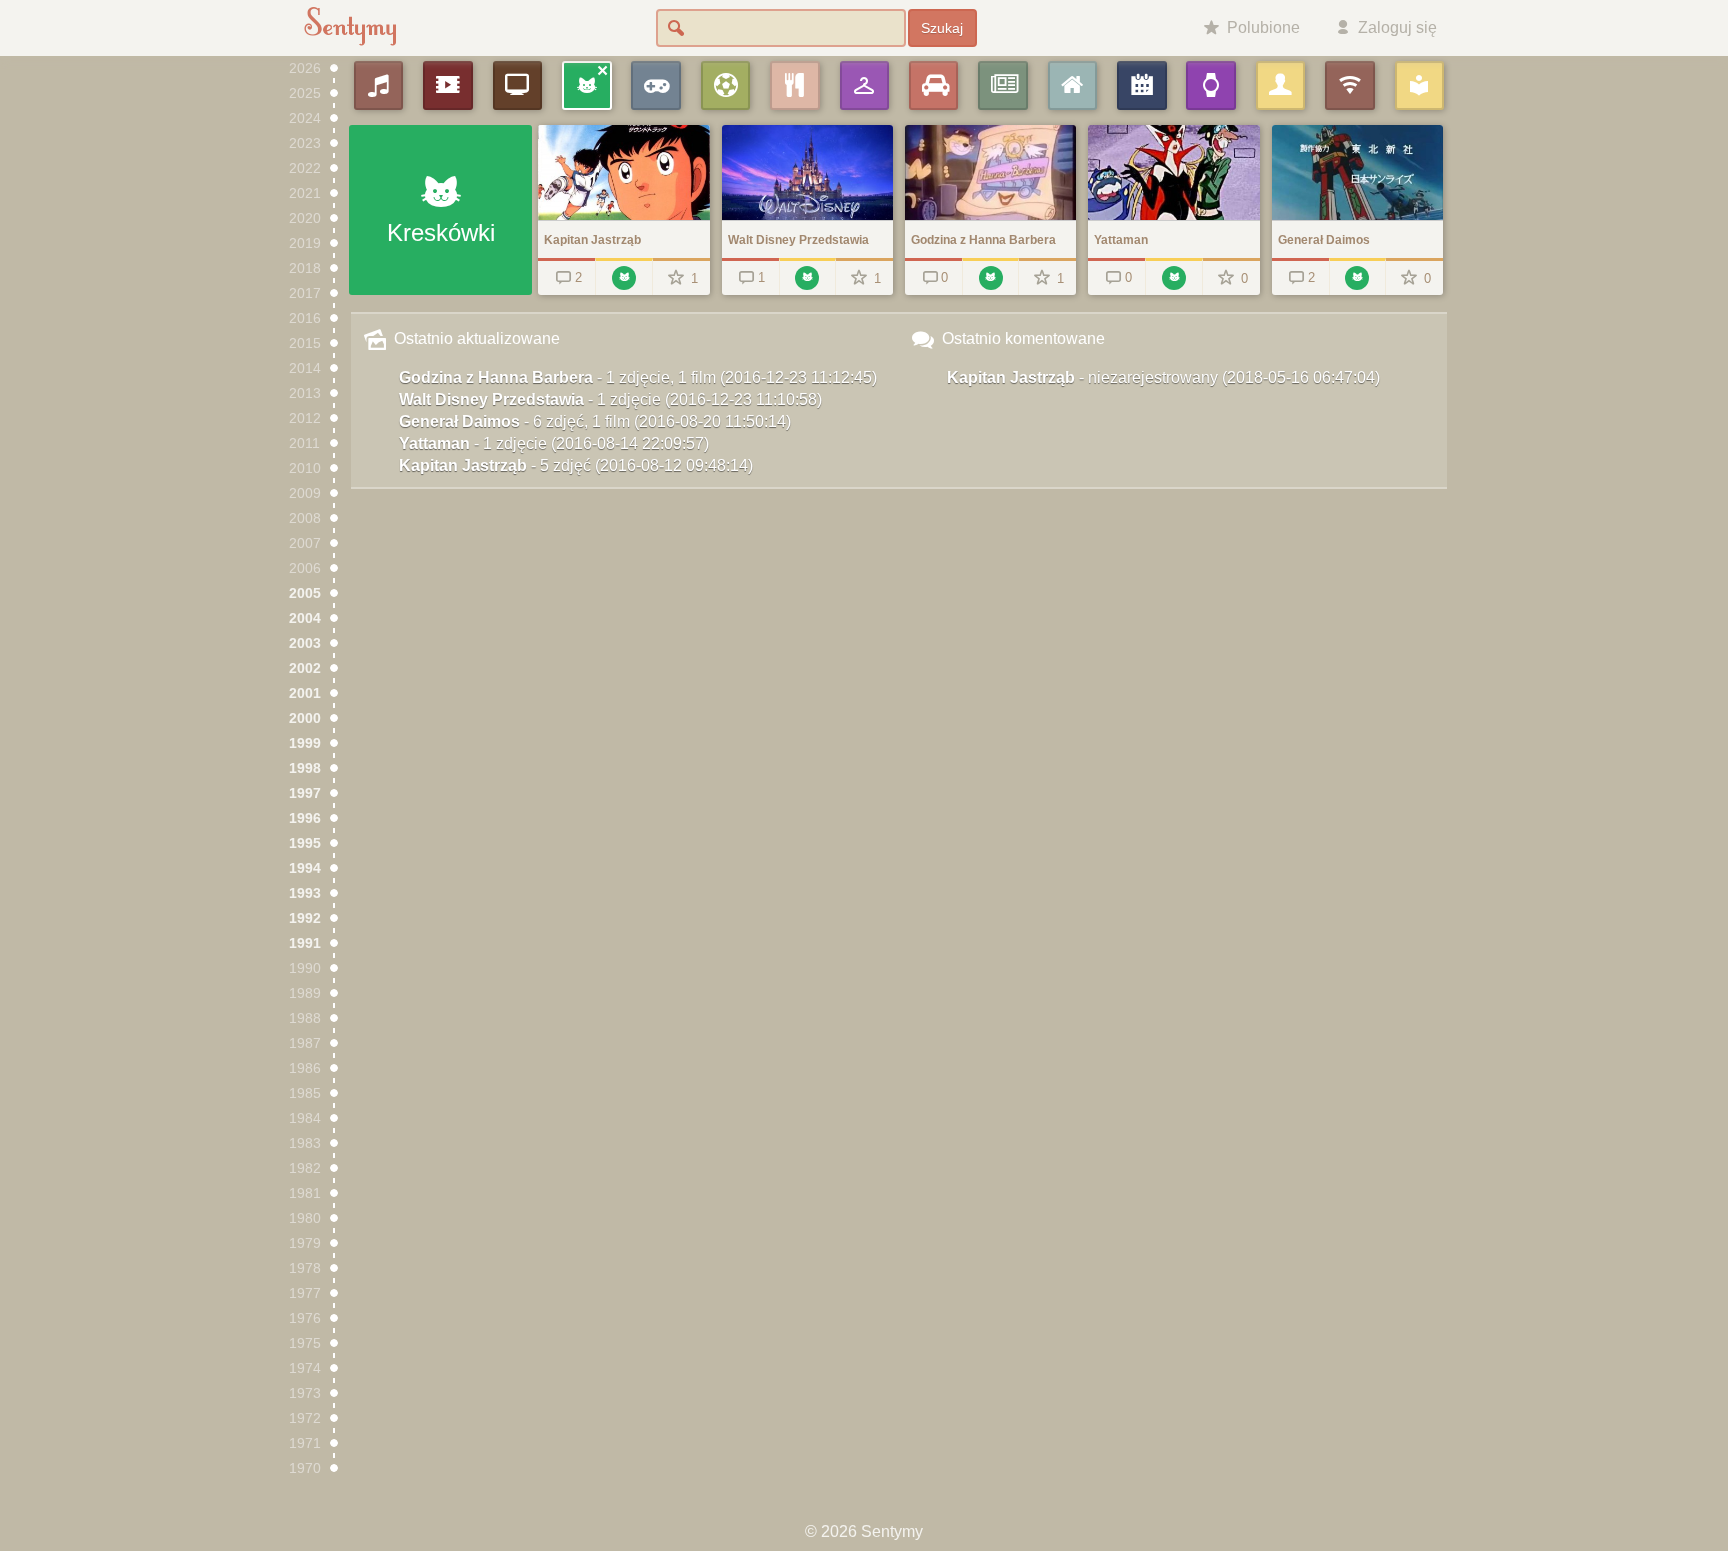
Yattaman (554, 443)
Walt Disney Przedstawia (610, 399)
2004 (305, 618)
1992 (305, 918)
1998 (305, 768)
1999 (305, 743)
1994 (305, 868)
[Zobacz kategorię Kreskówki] (623, 276)
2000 (305, 718)
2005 (305, 593)
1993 (305, 893)
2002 (305, 668)
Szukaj (942, 28)
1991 (305, 943)
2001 (305, 693)
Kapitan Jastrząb (576, 465)
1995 (305, 843)
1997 (305, 793)
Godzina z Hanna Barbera (638, 377)
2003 (305, 643)
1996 (305, 818)
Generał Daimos (595, 421)
